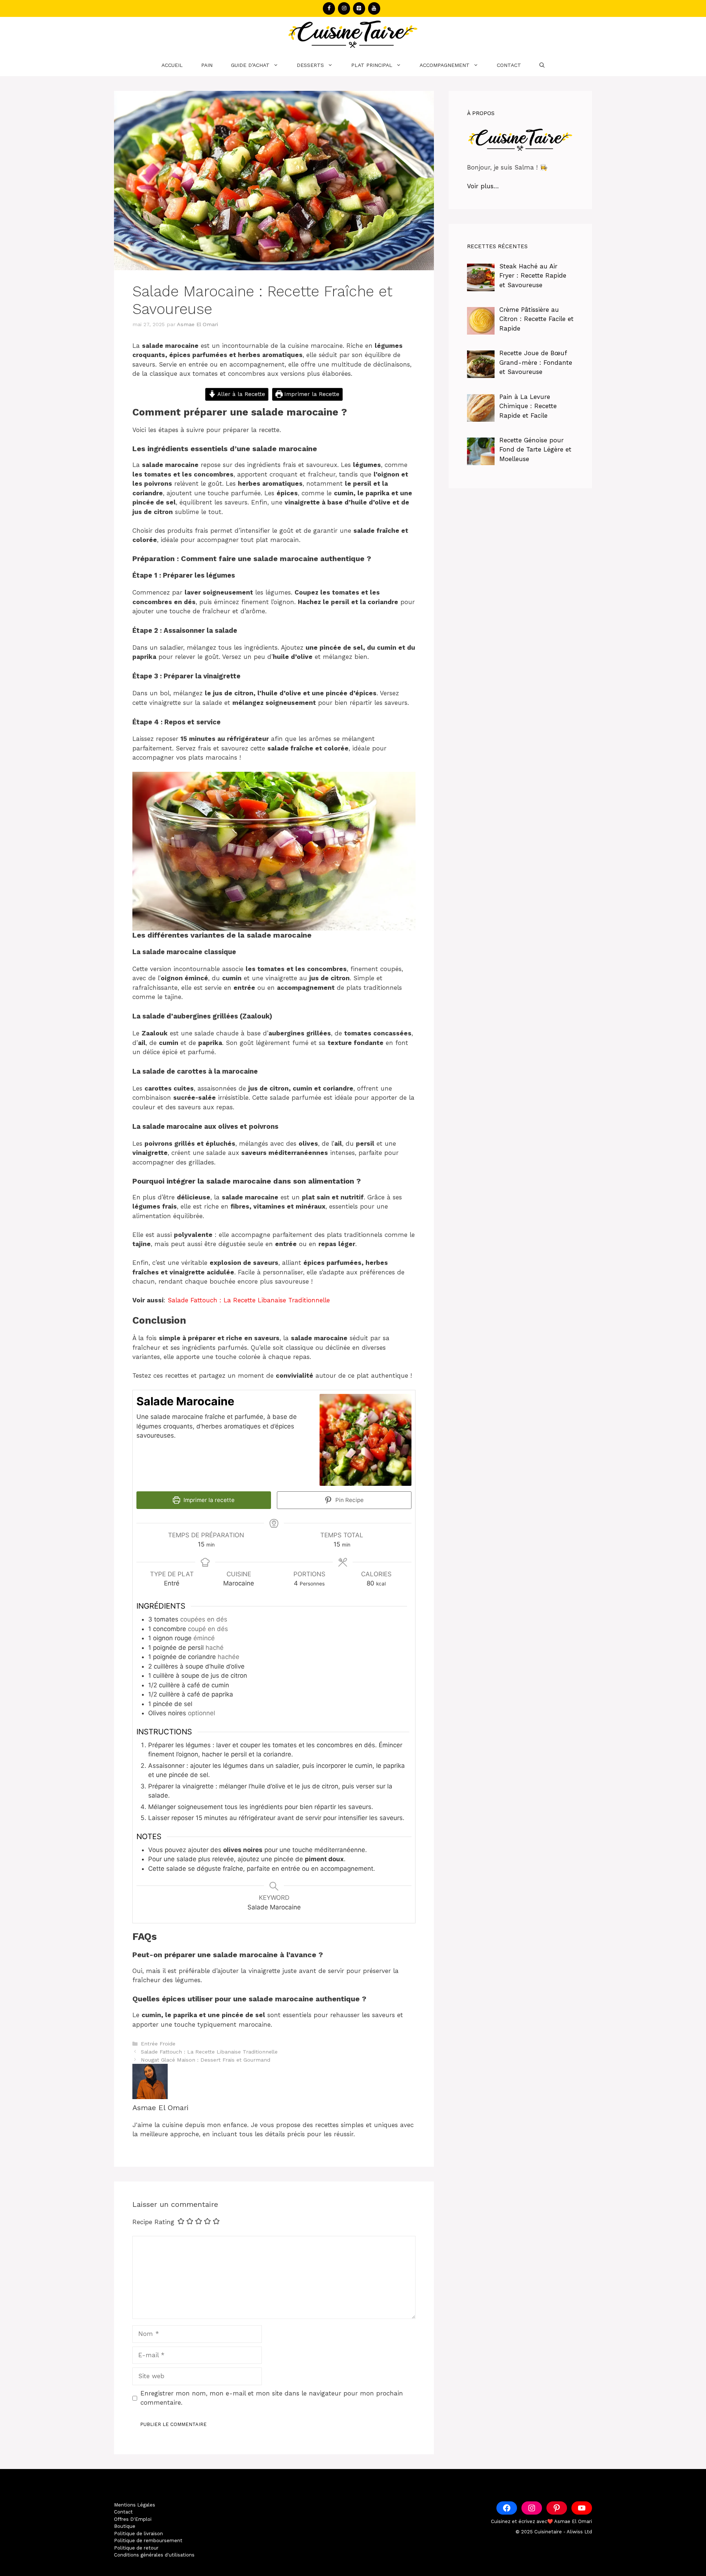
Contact (509, 65)
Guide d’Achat (250, 65)
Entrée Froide (158, 2044)
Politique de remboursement (148, 2541)
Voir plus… (483, 186)
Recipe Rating (153, 2222)
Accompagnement (445, 65)
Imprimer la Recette (311, 394)
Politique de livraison (138, 2534)
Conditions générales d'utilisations (154, 2555)
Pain (207, 65)
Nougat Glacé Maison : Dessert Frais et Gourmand (206, 2060)
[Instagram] (344, 8)
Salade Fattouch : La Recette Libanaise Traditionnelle (249, 1300)
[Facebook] (329, 8)
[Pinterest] (359, 8)
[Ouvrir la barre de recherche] (542, 65)
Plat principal (372, 65)
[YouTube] (374, 8)
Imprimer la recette (208, 1500)
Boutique (125, 2526)
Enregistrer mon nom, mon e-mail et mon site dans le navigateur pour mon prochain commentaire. (272, 2398)
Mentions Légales (135, 2505)
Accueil (172, 65)
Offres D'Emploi (133, 2519)
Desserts (310, 65)
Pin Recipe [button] (349, 1500)
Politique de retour (136, 2548)
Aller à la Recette (240, 394)
